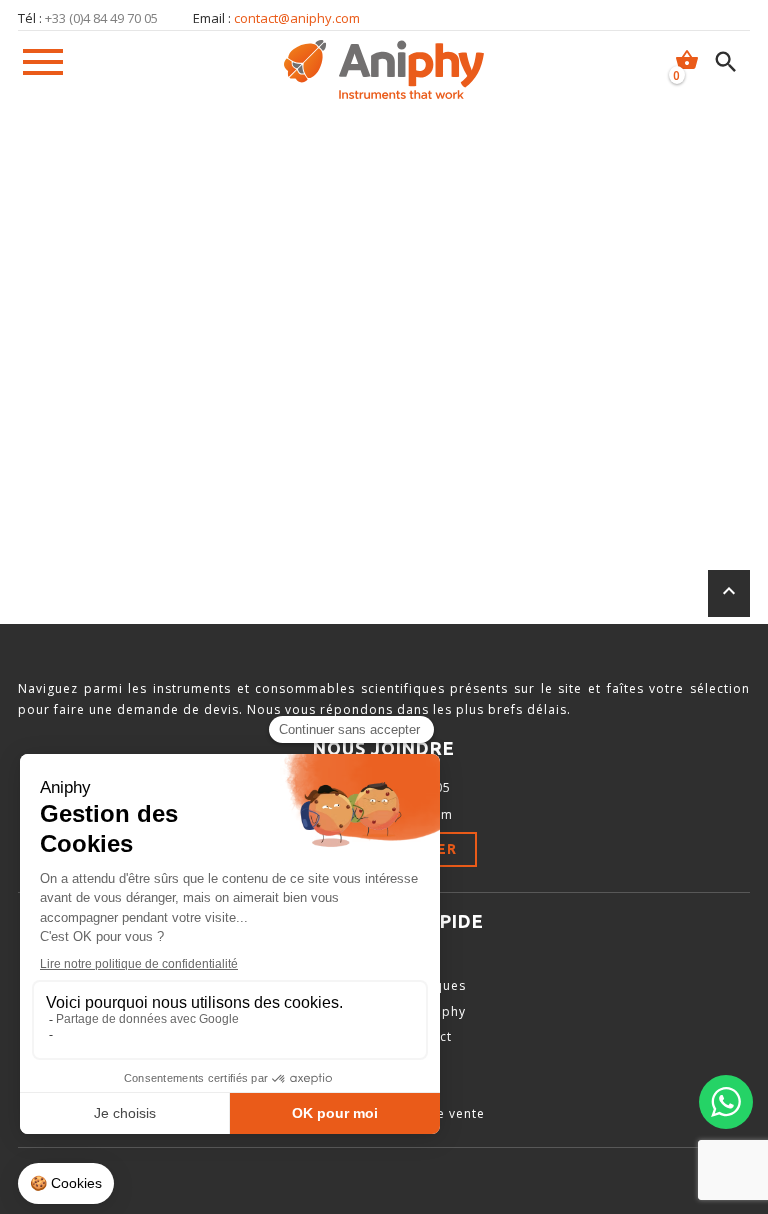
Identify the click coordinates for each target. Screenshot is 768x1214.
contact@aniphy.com (297, 18)
